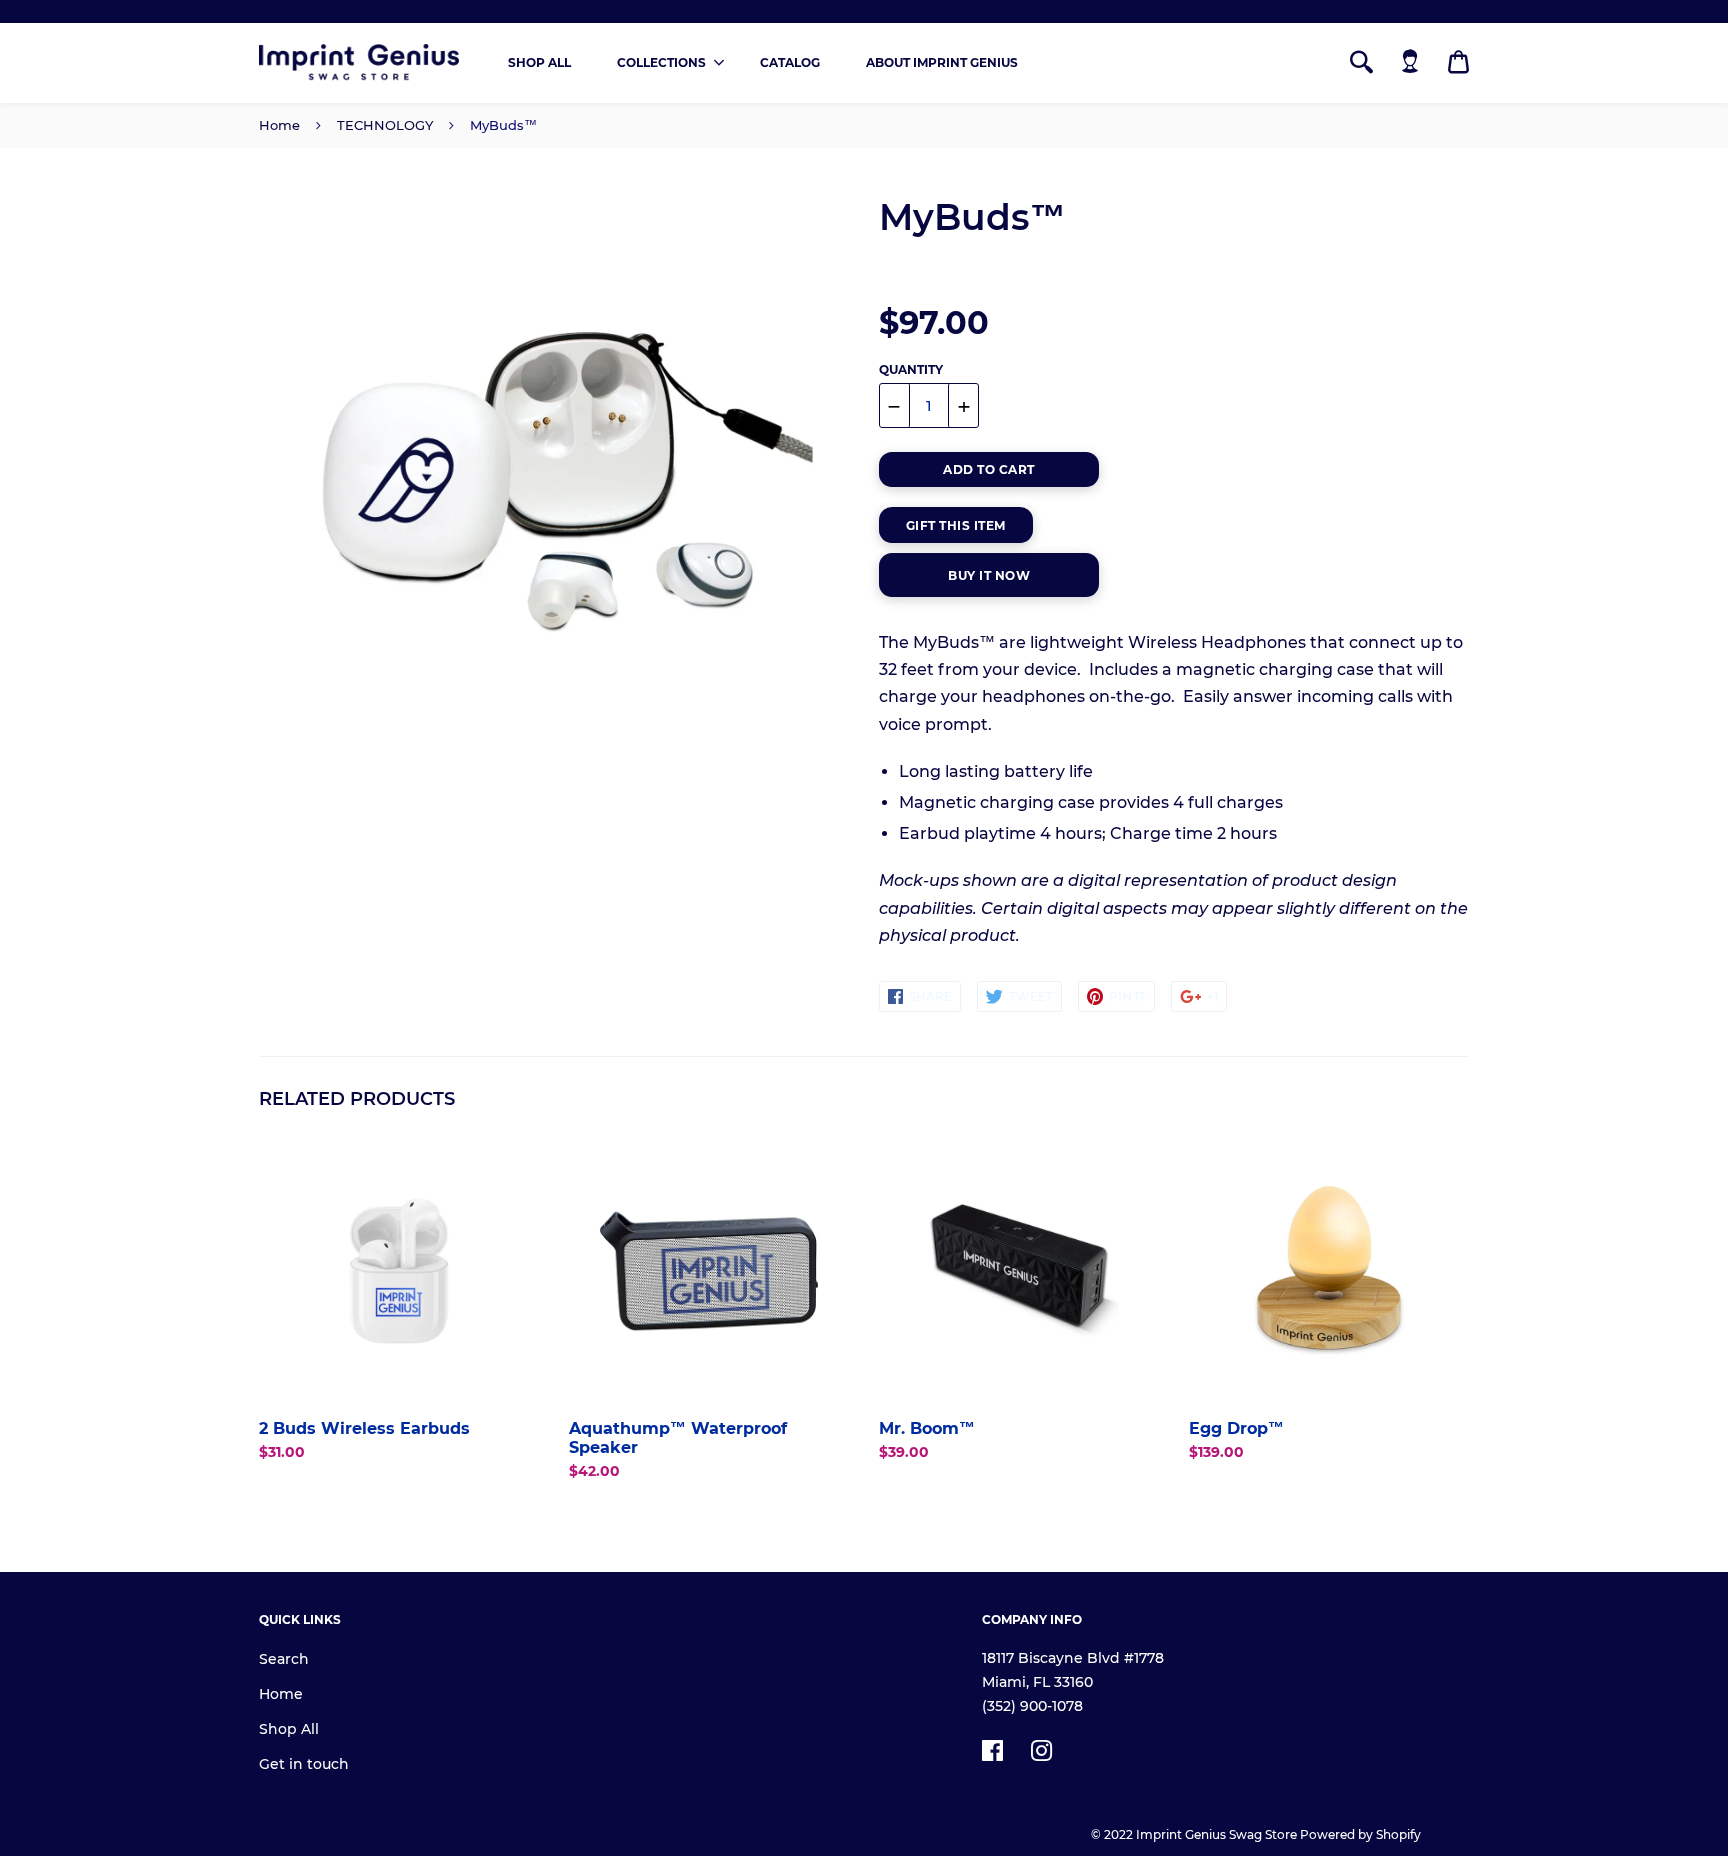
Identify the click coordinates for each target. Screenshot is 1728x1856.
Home (279, 125)
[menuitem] (539, 63)
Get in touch (304, 1764)
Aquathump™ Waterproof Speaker (678, 1438)
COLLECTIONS (661, 62)
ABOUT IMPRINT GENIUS (942, 62)
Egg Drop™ (1236, 1428)
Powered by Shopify (1360, 1834)
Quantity (911, 369)
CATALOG (790, 62)
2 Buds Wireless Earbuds (364, 1428)
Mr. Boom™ (927, 1428)
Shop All (289, 1729)
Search (284, 1659)
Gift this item (956, 525)
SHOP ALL (539, 62)
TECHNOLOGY (385, 125)
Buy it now (989, 575)
